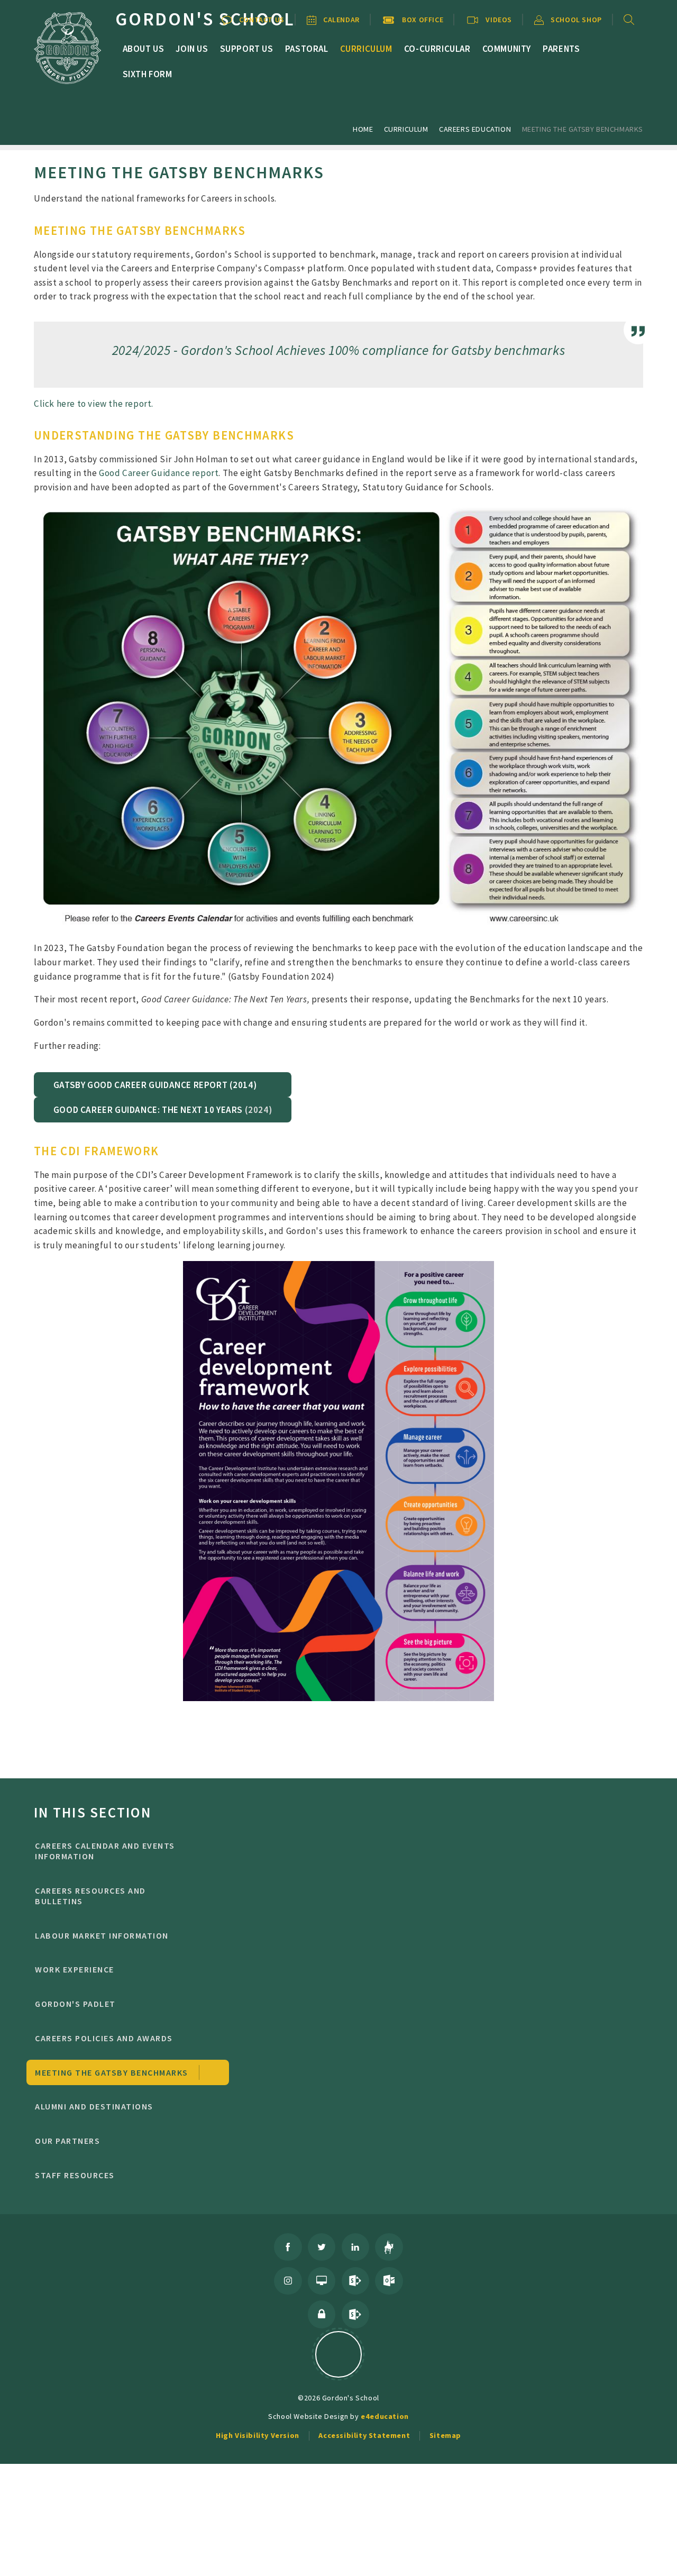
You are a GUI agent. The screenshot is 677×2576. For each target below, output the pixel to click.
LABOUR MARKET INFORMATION (102, 1935)
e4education (385, 2416)
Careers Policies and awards (104, 2038)
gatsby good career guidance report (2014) (155, 1085)
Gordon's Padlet (75, 2004)
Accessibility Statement (364, 2435)
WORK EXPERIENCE (74, 1969)
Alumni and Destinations (94, 2106)
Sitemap (445, 2435)
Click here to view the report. (94, 404)
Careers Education (475, 129)
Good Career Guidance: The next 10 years (148, 1110)
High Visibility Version (258, 2435)
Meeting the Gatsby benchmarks (583, 129)
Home (363, 129)
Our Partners (67, 2141)
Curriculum (406, 129)
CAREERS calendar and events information (105, 1851)
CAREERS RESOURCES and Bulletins (90, 1896)
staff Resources (75, 2175)
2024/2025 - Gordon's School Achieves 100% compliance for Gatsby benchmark (336, 350)
